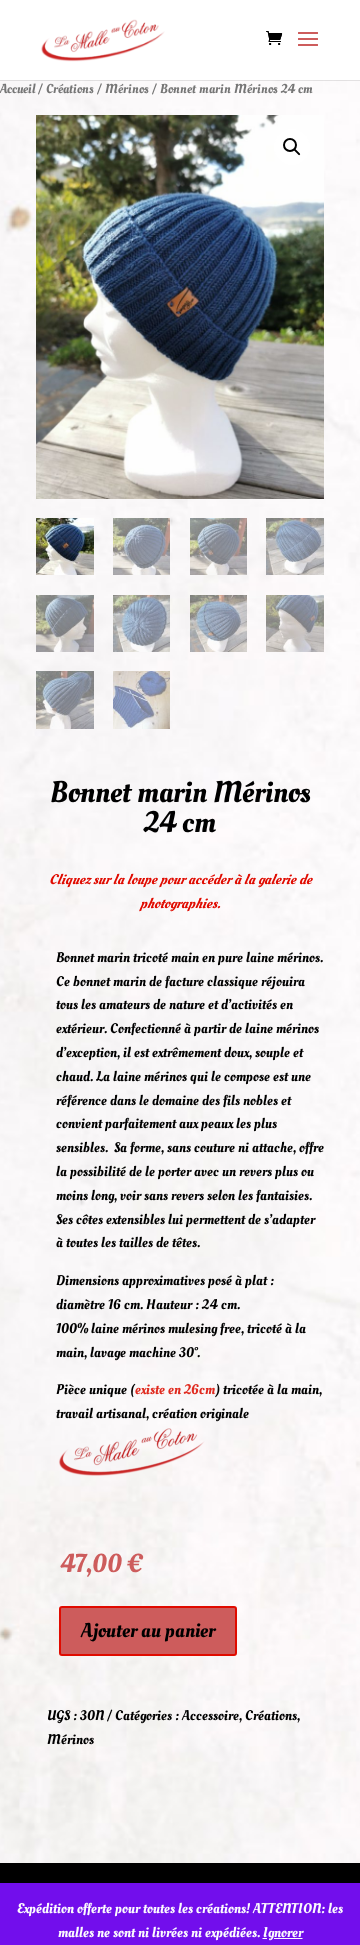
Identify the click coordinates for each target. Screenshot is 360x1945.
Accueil (17, 89)
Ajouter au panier (148, 1631)
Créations (70, 89)
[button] (292, 147)
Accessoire (210, 1715)
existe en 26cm (175, 1389)
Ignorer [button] (283, 1932)
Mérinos (127, 89)
